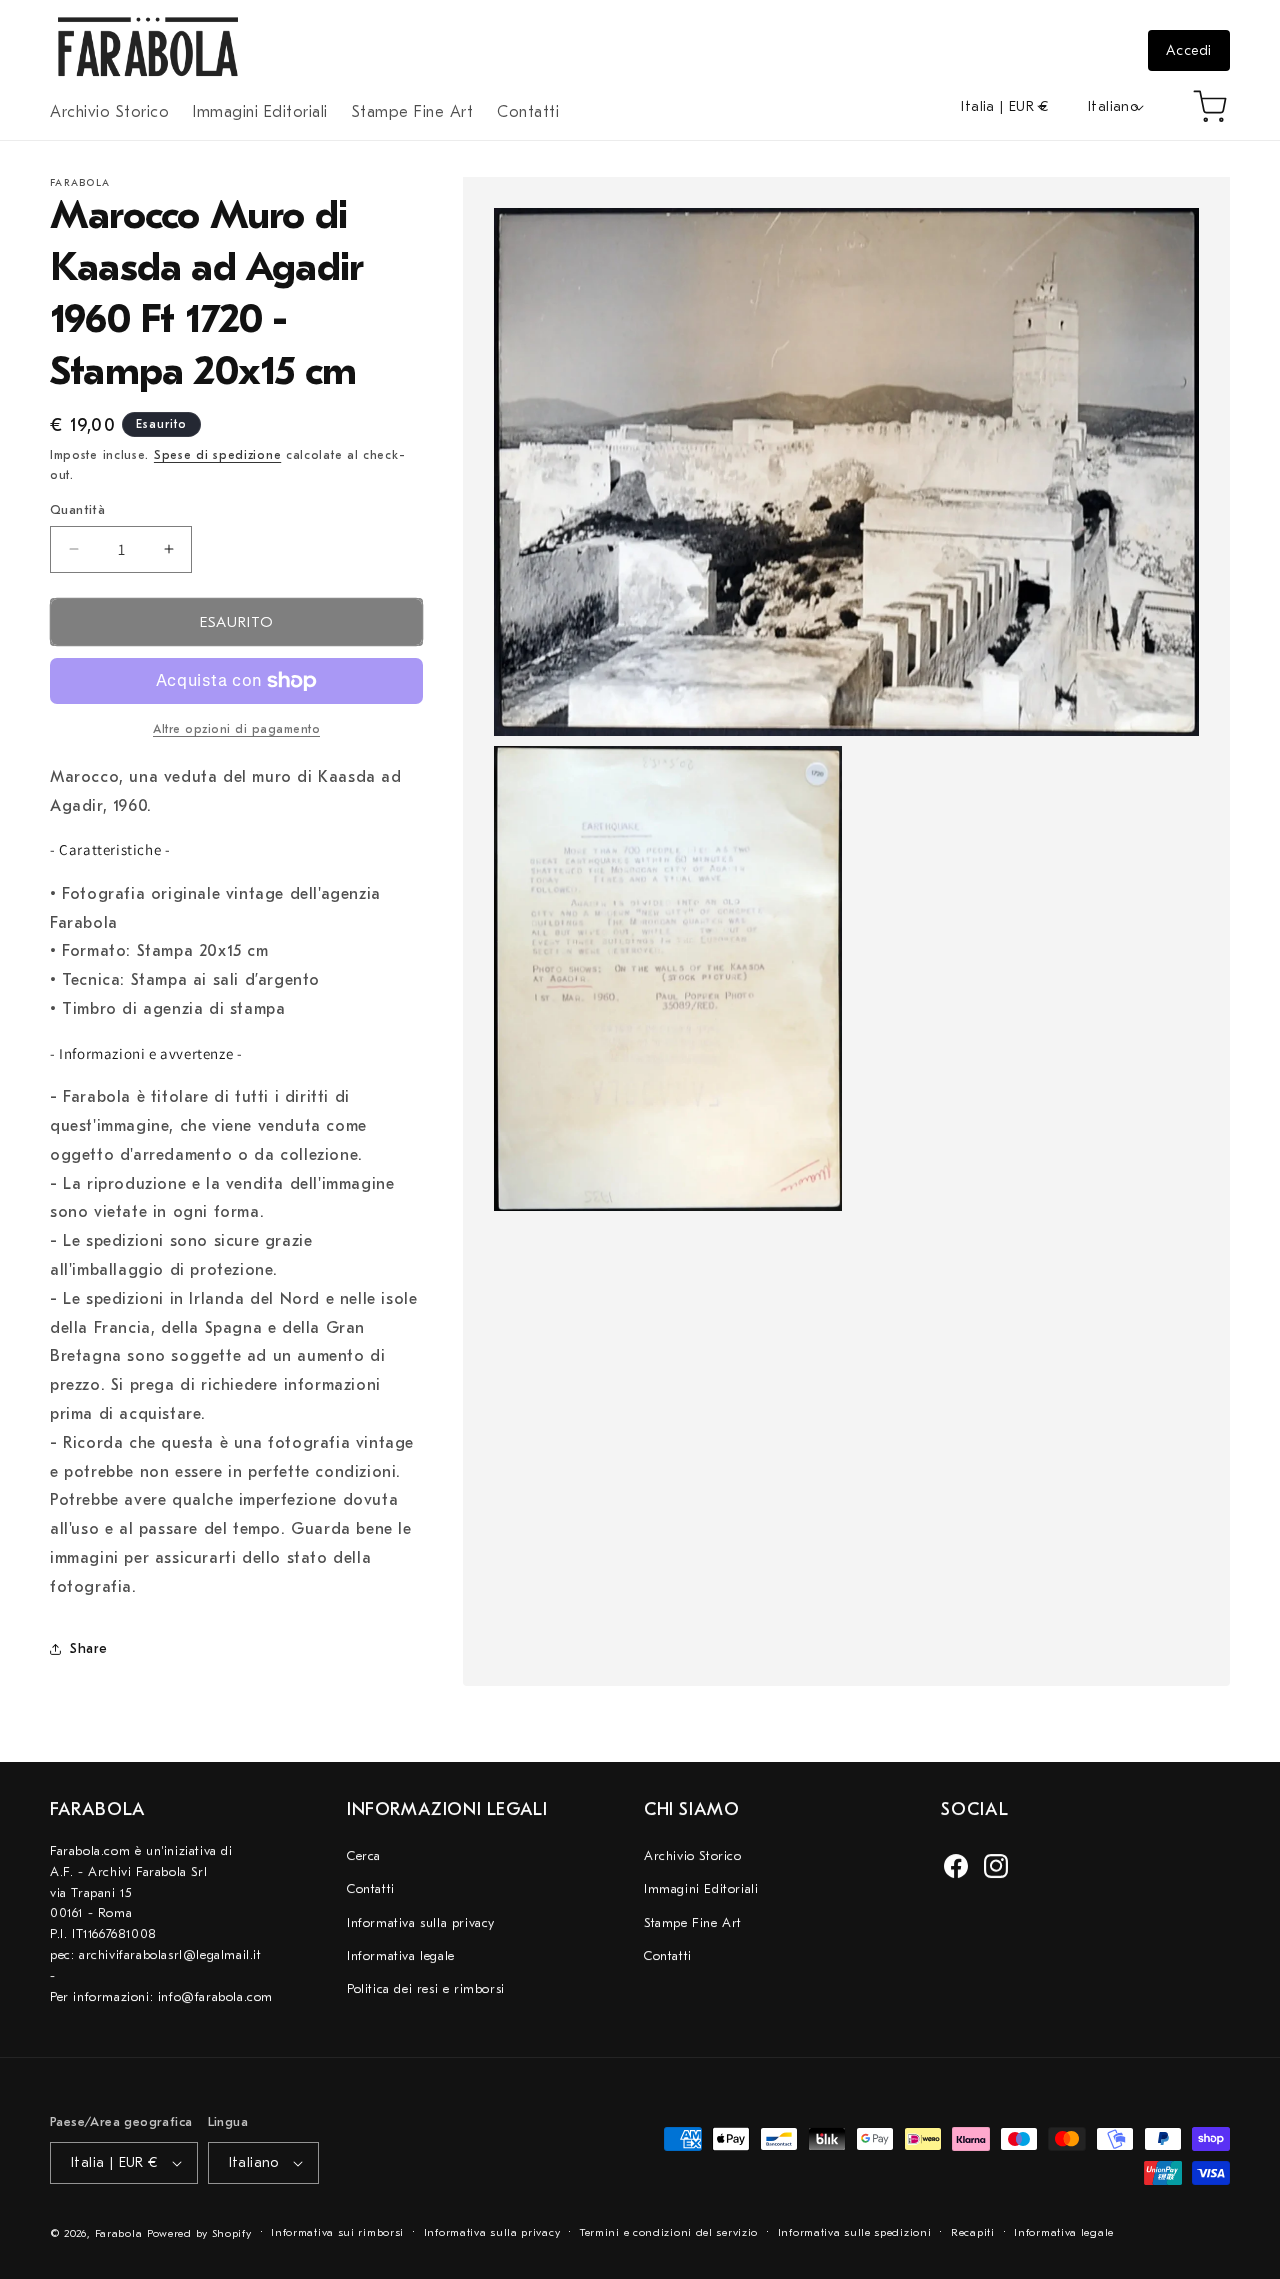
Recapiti (973, 2232)
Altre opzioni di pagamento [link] (236, 729)
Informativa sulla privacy (421, 1922)
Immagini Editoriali (701, 1888)
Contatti (371, 1888)
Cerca (364, 1855)
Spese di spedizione (217, 455)
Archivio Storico (693, 1855)
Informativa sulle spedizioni (855, 2232)
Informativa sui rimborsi (337, 2232)
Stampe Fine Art (693, 1922)
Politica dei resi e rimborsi (426, 1988)
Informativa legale (401, 1955)
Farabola (119, 2233)
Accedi (1189, 50)
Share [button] (89, 1648)
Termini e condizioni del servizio (669, 2232)
